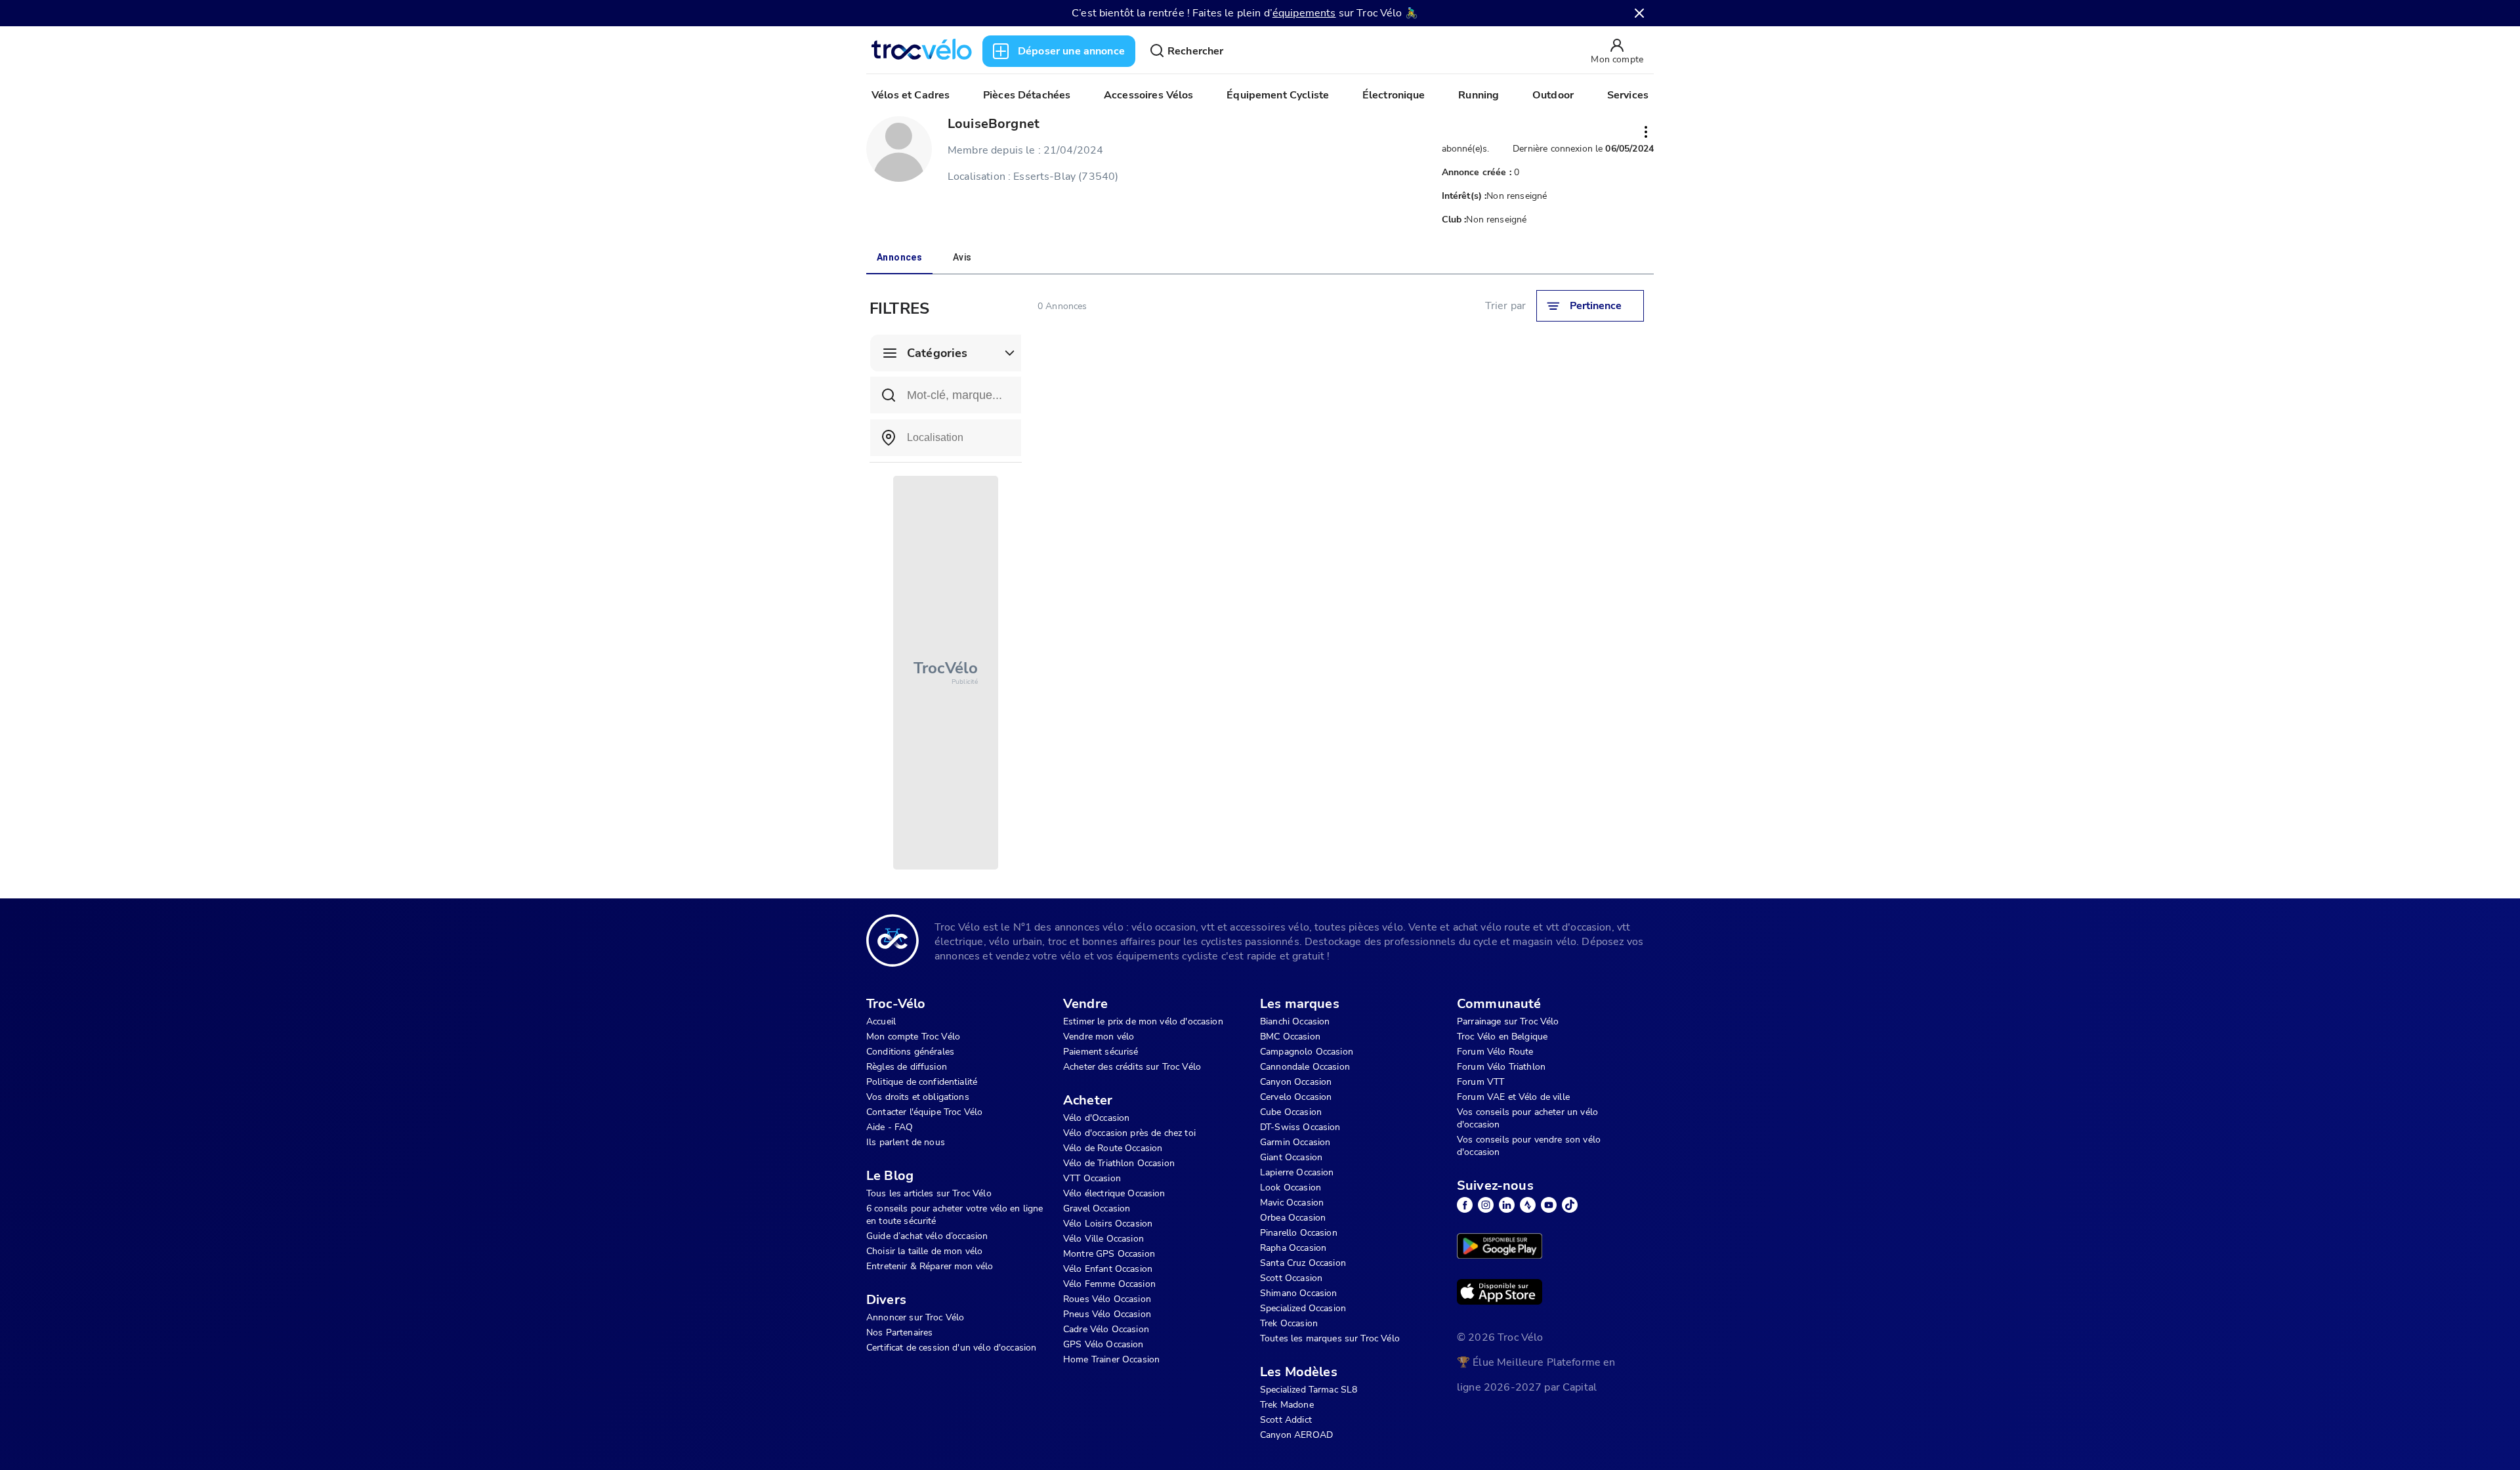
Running (1479, 95)
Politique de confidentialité (922, 1082)
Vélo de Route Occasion (1113, 1148)
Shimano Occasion (1298, 1293)
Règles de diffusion (907, 1067)
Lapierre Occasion (1297, 1172)
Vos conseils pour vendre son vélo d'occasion (1529, 1146)
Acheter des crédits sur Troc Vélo (1132, 1067)
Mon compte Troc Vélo (913, 1037)
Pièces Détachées (1027, 95)
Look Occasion (1291, 1187)
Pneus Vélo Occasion (1107, 1314)
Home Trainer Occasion (1111, 1359)
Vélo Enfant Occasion (1108, 1269)
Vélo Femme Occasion (1109, 1284)
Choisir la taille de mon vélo (924, 1251)
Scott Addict (1286, 1420)
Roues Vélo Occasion (1107, 1299)
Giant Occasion (1291, 1157)
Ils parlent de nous (906, 1142)
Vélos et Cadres (911, 95)
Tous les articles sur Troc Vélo (929, 1193)
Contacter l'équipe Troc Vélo (924, 1112)
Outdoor (1553, 95)
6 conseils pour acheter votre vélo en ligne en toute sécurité (955, 1215)
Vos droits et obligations (918, 1097)
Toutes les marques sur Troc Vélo (1330, 1338)
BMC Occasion (1290, 1037)
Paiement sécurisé (1101, 1052)
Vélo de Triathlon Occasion (1119, 1163)
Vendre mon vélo (1099, 1037)
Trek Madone (1287, 1405)
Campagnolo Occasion (1307, 1052)
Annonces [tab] (899, 257)
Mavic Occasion (1292, 1203)
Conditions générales (910, 1052)
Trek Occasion (1289, 1323)
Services (1628, 95)
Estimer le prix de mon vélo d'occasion (1143, 1021)
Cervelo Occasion (1296, 1097)
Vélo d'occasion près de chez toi (1129, 1133)
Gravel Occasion (1097, 1208)
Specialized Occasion (1303, 1308)
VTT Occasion (1092, 1178)
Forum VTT (1480, 1082)
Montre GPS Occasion (1109, 1254)
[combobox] (946, 438)
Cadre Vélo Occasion (1106, 1329)
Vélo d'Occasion (1096, 1118)
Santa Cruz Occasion (1303, 1263)
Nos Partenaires (899, 1333)
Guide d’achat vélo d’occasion (927, 1236)
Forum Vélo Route (1495, 1052)
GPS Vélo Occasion (1103, 1344)
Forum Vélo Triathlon (1501, 1067)
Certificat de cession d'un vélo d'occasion (951, 1348)
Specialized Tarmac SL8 (1309, 1390)
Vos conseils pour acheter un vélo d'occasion (1527, 1118)
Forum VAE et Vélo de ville (1513, 1097)
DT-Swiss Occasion (1300, 1127)
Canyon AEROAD (1296, 1435)
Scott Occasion (1291, 1278)
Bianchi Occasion (1295, 1021)
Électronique (1394, 95)
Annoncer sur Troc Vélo (915, 1317)
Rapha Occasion (1293, 1248)
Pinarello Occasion (1299, 1233)
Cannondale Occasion (1305, 1067)
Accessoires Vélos (1149, 95)
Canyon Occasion (1296, 1082)
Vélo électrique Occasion (1114, 1193)
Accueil (881, 1021)
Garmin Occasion (1295, 1142)
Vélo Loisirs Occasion (1108, 1224)
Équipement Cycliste (1278, 95)
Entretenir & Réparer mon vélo (930, 1266)
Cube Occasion (1291, 1112)
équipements (1304, 13)
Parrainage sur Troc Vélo (1508, 1021)
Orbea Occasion (1293, 1218)
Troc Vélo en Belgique (1502, 1037)
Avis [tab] (962, 257)
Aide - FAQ (890, 1127)
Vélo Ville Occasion (1103, 1239)
